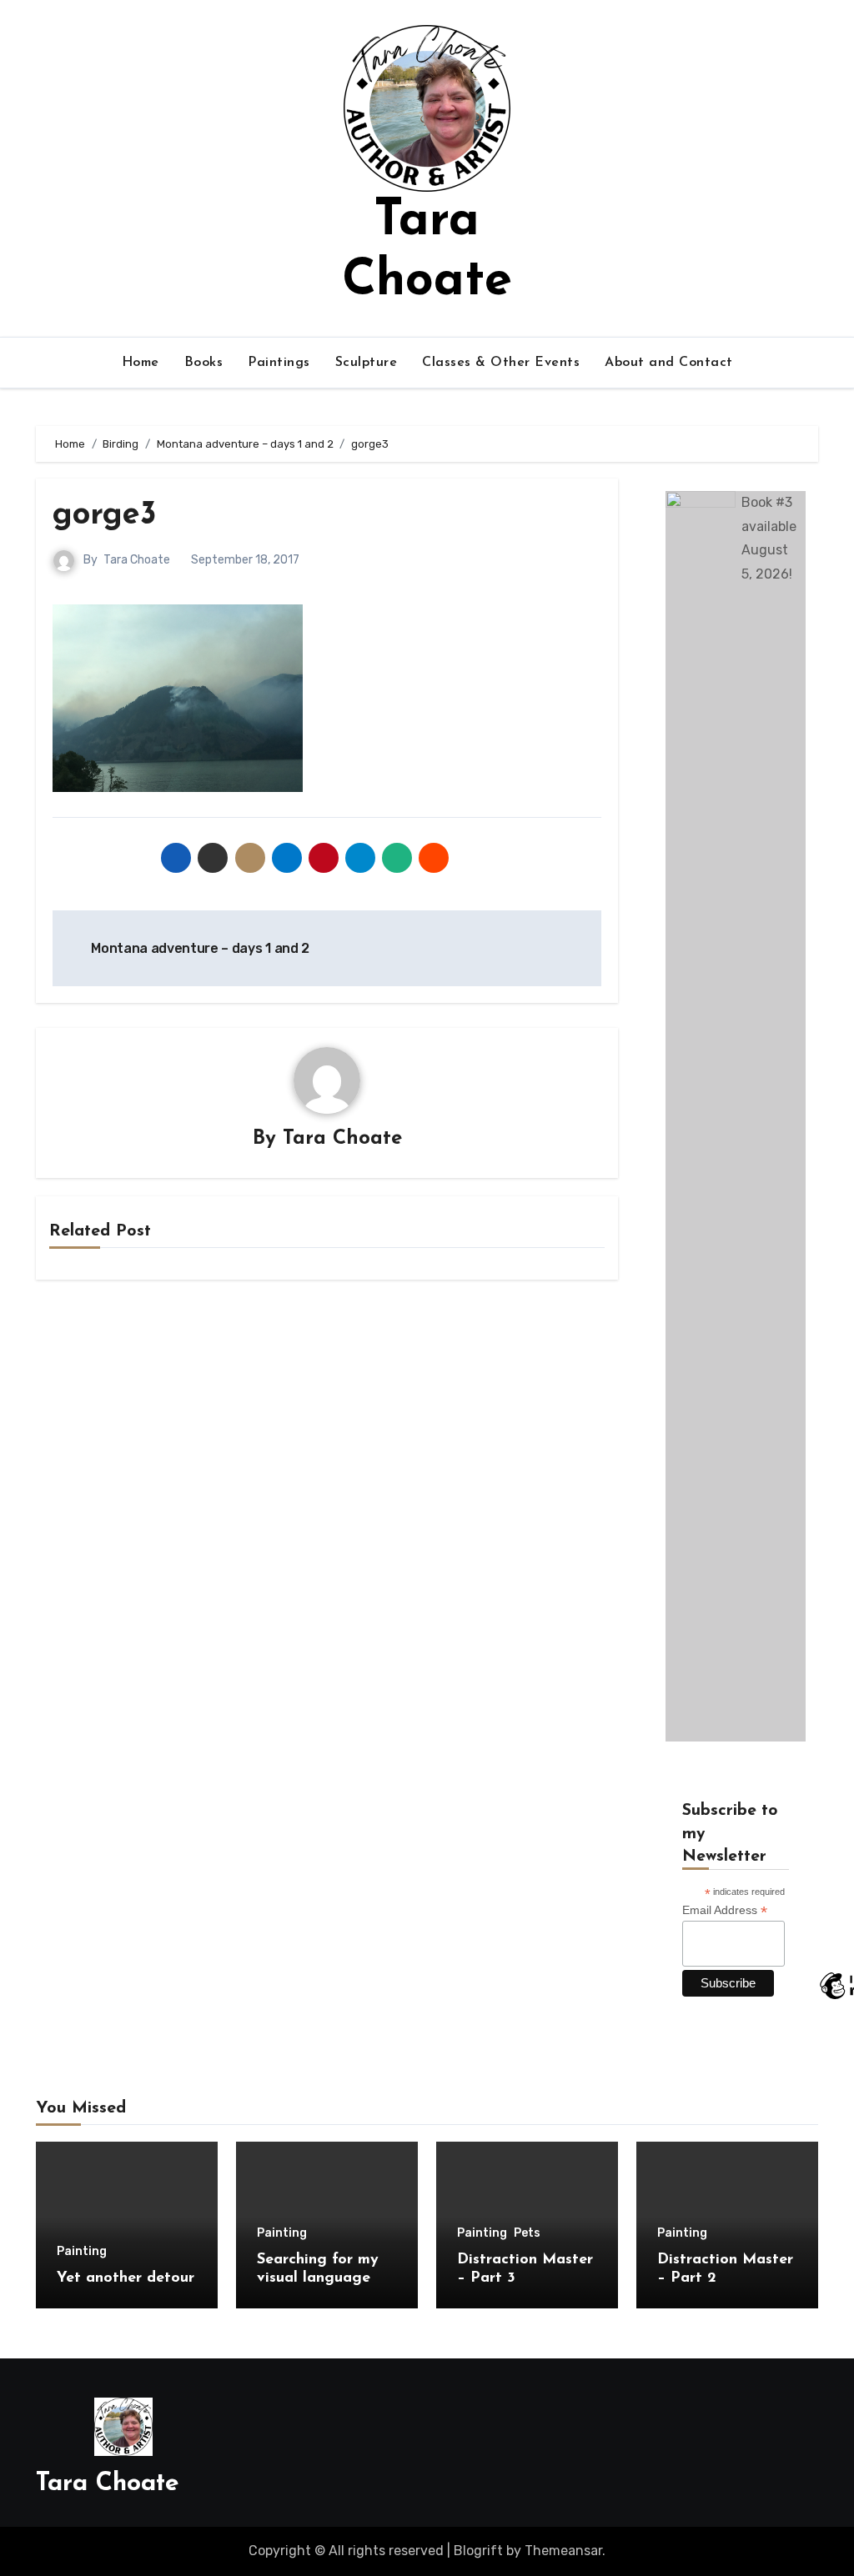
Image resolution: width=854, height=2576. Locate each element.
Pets (527, 2233)
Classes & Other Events (501, 363)
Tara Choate (137, 560)
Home (141, 363)
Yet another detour (126, 2278)
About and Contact (669, 363)
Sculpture (367, 363)
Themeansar (563, 2551)
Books (204, 363)
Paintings (279, 363)
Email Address (725, 1910)
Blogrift (478, 2551)
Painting (82, 2252)
